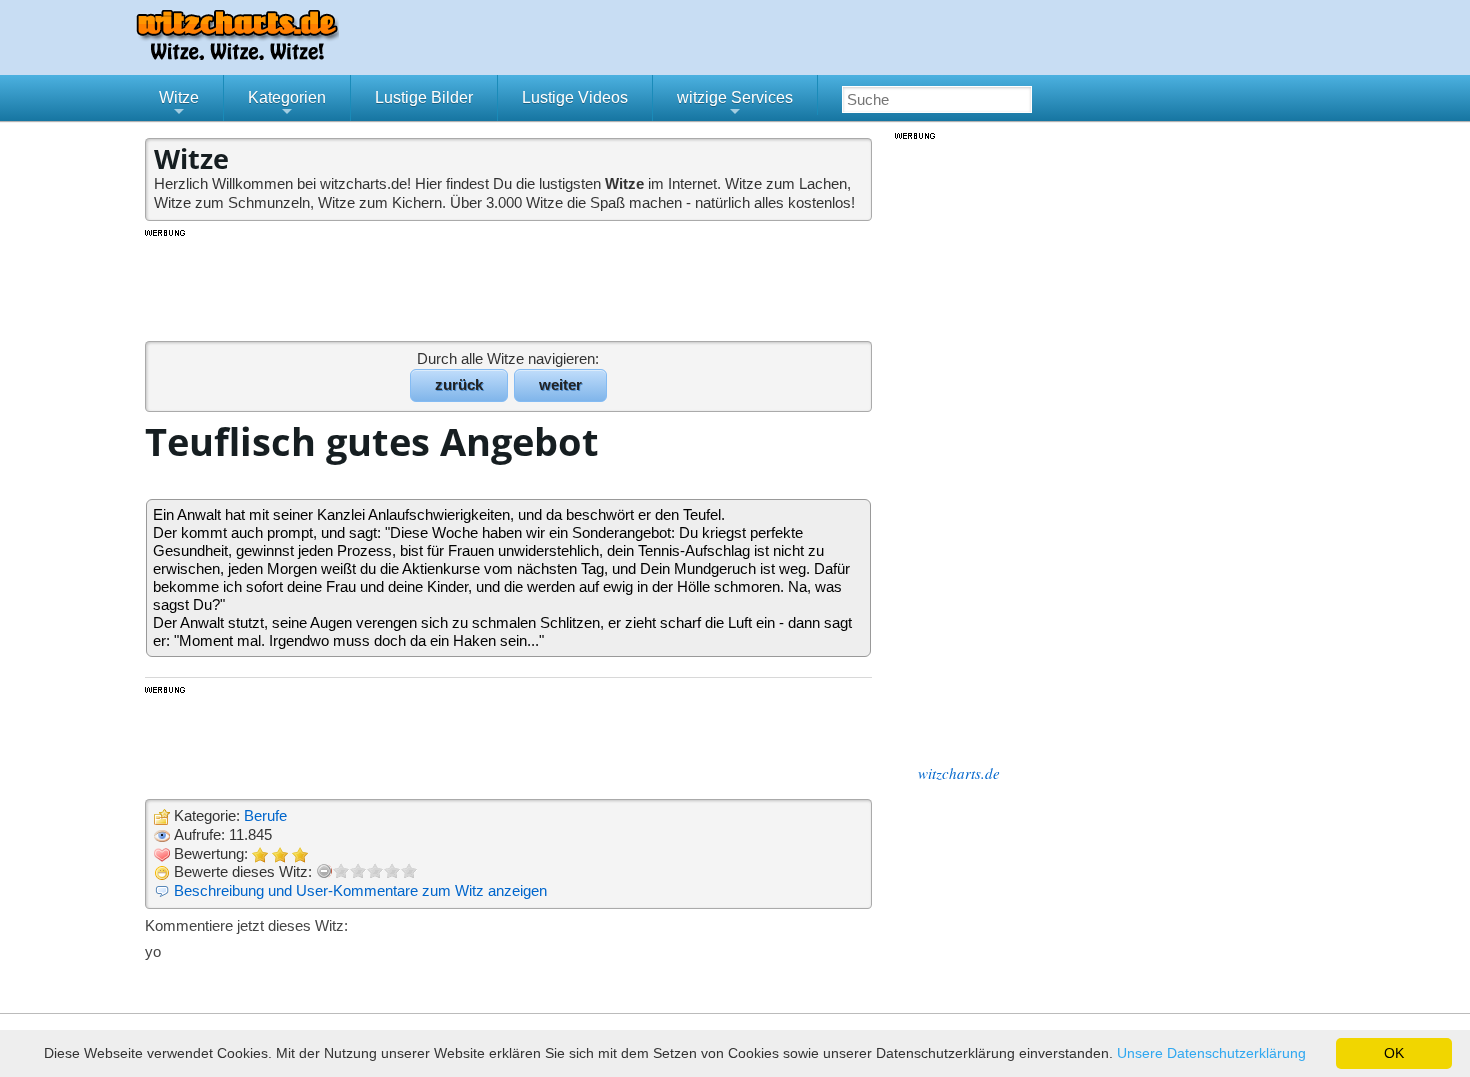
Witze (179, 105)
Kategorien (287, 105)
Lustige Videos (575, 97)
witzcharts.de (959, 773)
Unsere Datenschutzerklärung (1211, 1053)
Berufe (265, 815)
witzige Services (735, 105)
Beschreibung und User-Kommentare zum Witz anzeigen (360, 890)
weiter (560, 384)
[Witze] (237, 54)
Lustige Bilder (424, 97)
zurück (459, 384)
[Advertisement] (510, 284)
